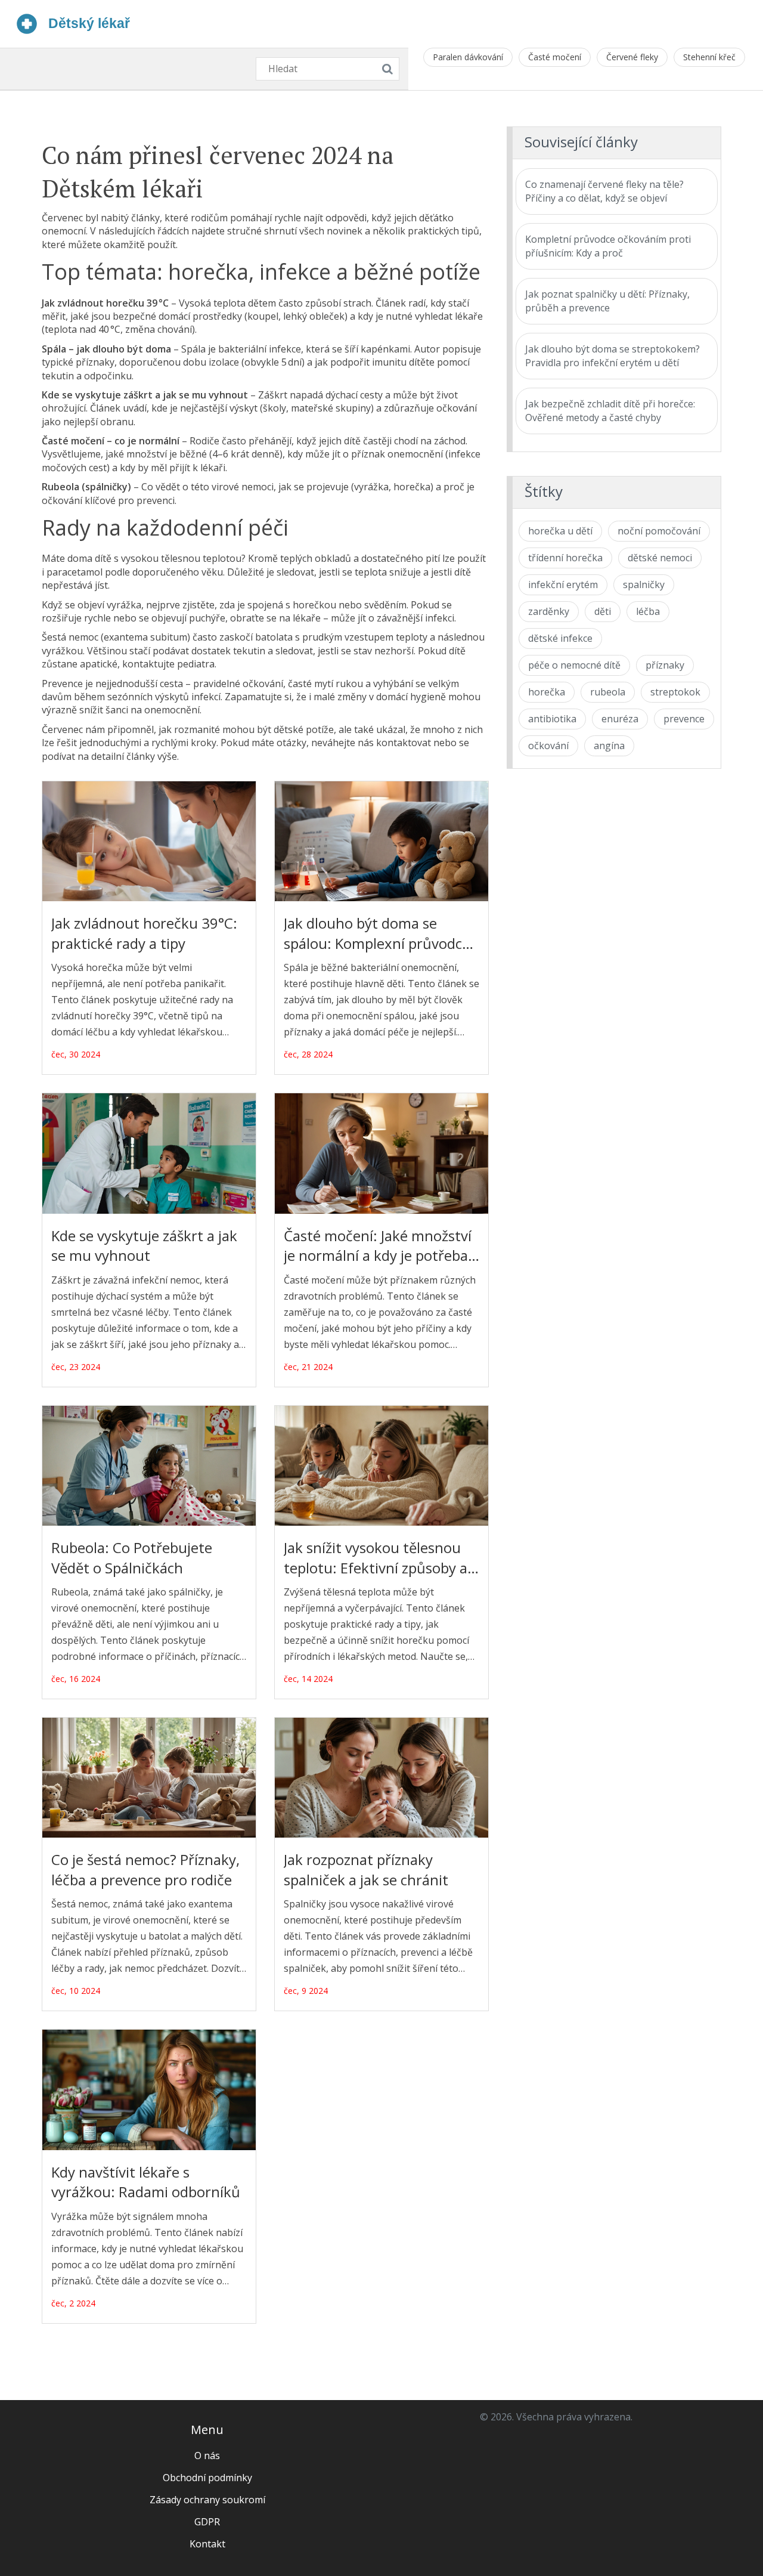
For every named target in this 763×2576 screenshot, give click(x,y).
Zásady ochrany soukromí (207, 2500)
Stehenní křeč (709, 57)
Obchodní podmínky (207, 2478)
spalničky (644, 585)
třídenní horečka (565, 558)
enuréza (620, 719)
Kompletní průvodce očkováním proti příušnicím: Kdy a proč (608, 246)
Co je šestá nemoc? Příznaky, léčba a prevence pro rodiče (145, 1870)
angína (609, 746)
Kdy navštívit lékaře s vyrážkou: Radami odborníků (146, 2182)
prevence (684, 719)
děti (603, 611)
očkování (548, 746)
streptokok (675, 692)
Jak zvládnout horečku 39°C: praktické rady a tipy (144, 933)
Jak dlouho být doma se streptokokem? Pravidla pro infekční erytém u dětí (612, 356)
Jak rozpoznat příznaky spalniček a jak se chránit (366, 1870)
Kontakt (207, 2544)
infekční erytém (563, 585)
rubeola (608, 692)
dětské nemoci (660, 558)
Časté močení (555, 57)
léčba (648, 611)
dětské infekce (560, 638)
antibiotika (552, 719)
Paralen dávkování (468, 57)
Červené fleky (632, 57)
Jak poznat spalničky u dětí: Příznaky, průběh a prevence (607, 301)
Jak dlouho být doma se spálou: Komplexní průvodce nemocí (377, 933)
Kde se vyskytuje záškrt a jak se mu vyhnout (144, 1246)
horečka (547, 692)
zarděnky (549, 611)
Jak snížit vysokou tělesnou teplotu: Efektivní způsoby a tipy (376, 1558)
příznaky (665, 665)
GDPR (207, 2522)
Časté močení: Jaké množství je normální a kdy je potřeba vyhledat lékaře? (378, 1246)
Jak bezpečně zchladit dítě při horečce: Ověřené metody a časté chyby (610, 411)
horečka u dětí (560, 531)
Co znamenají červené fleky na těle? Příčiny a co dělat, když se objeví (604, 191)
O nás (207, 2456)
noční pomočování (659, 531)
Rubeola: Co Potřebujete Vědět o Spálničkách (132, 1558)
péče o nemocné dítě (574, 665)
